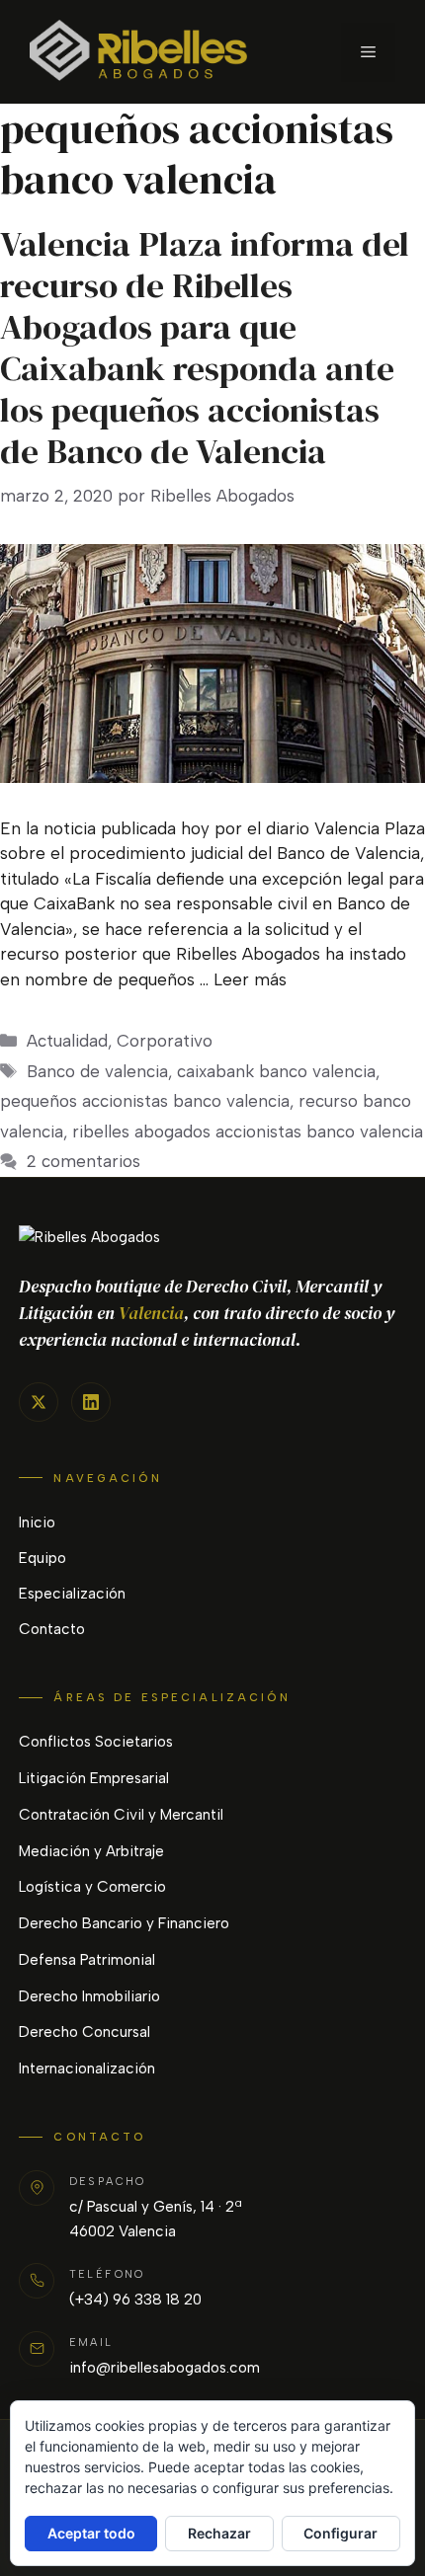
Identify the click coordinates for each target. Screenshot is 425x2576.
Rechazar (219, 2533)
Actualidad (67, 1041)
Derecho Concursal (85, 2032)
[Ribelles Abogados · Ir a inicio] (212, 1238)
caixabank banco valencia (276, 1071)
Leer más (250, 979)
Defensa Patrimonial (87, 1960)
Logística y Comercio (92, 1887)
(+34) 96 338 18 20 (135, 2300)
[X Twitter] (39, 1402)
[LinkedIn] (91, 1402)
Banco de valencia (97, 1071)
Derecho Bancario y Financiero (124, 1923)
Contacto (52, 1629)
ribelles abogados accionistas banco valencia (248, 1132)
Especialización (72, 1594)
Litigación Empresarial (94, 1778)
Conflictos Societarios (96, 1742)
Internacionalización (87, 2069)
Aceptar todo (91, 2533)
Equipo (42, 1558)
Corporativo (165, 1041)
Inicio (37, 1522)
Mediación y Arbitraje (91, 1851)
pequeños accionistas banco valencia (145, 1101)
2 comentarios (84, 1161)
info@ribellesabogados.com (165, 2368)
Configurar (340, 2533)
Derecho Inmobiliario (89, 1996)
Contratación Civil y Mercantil (121, 1815)
